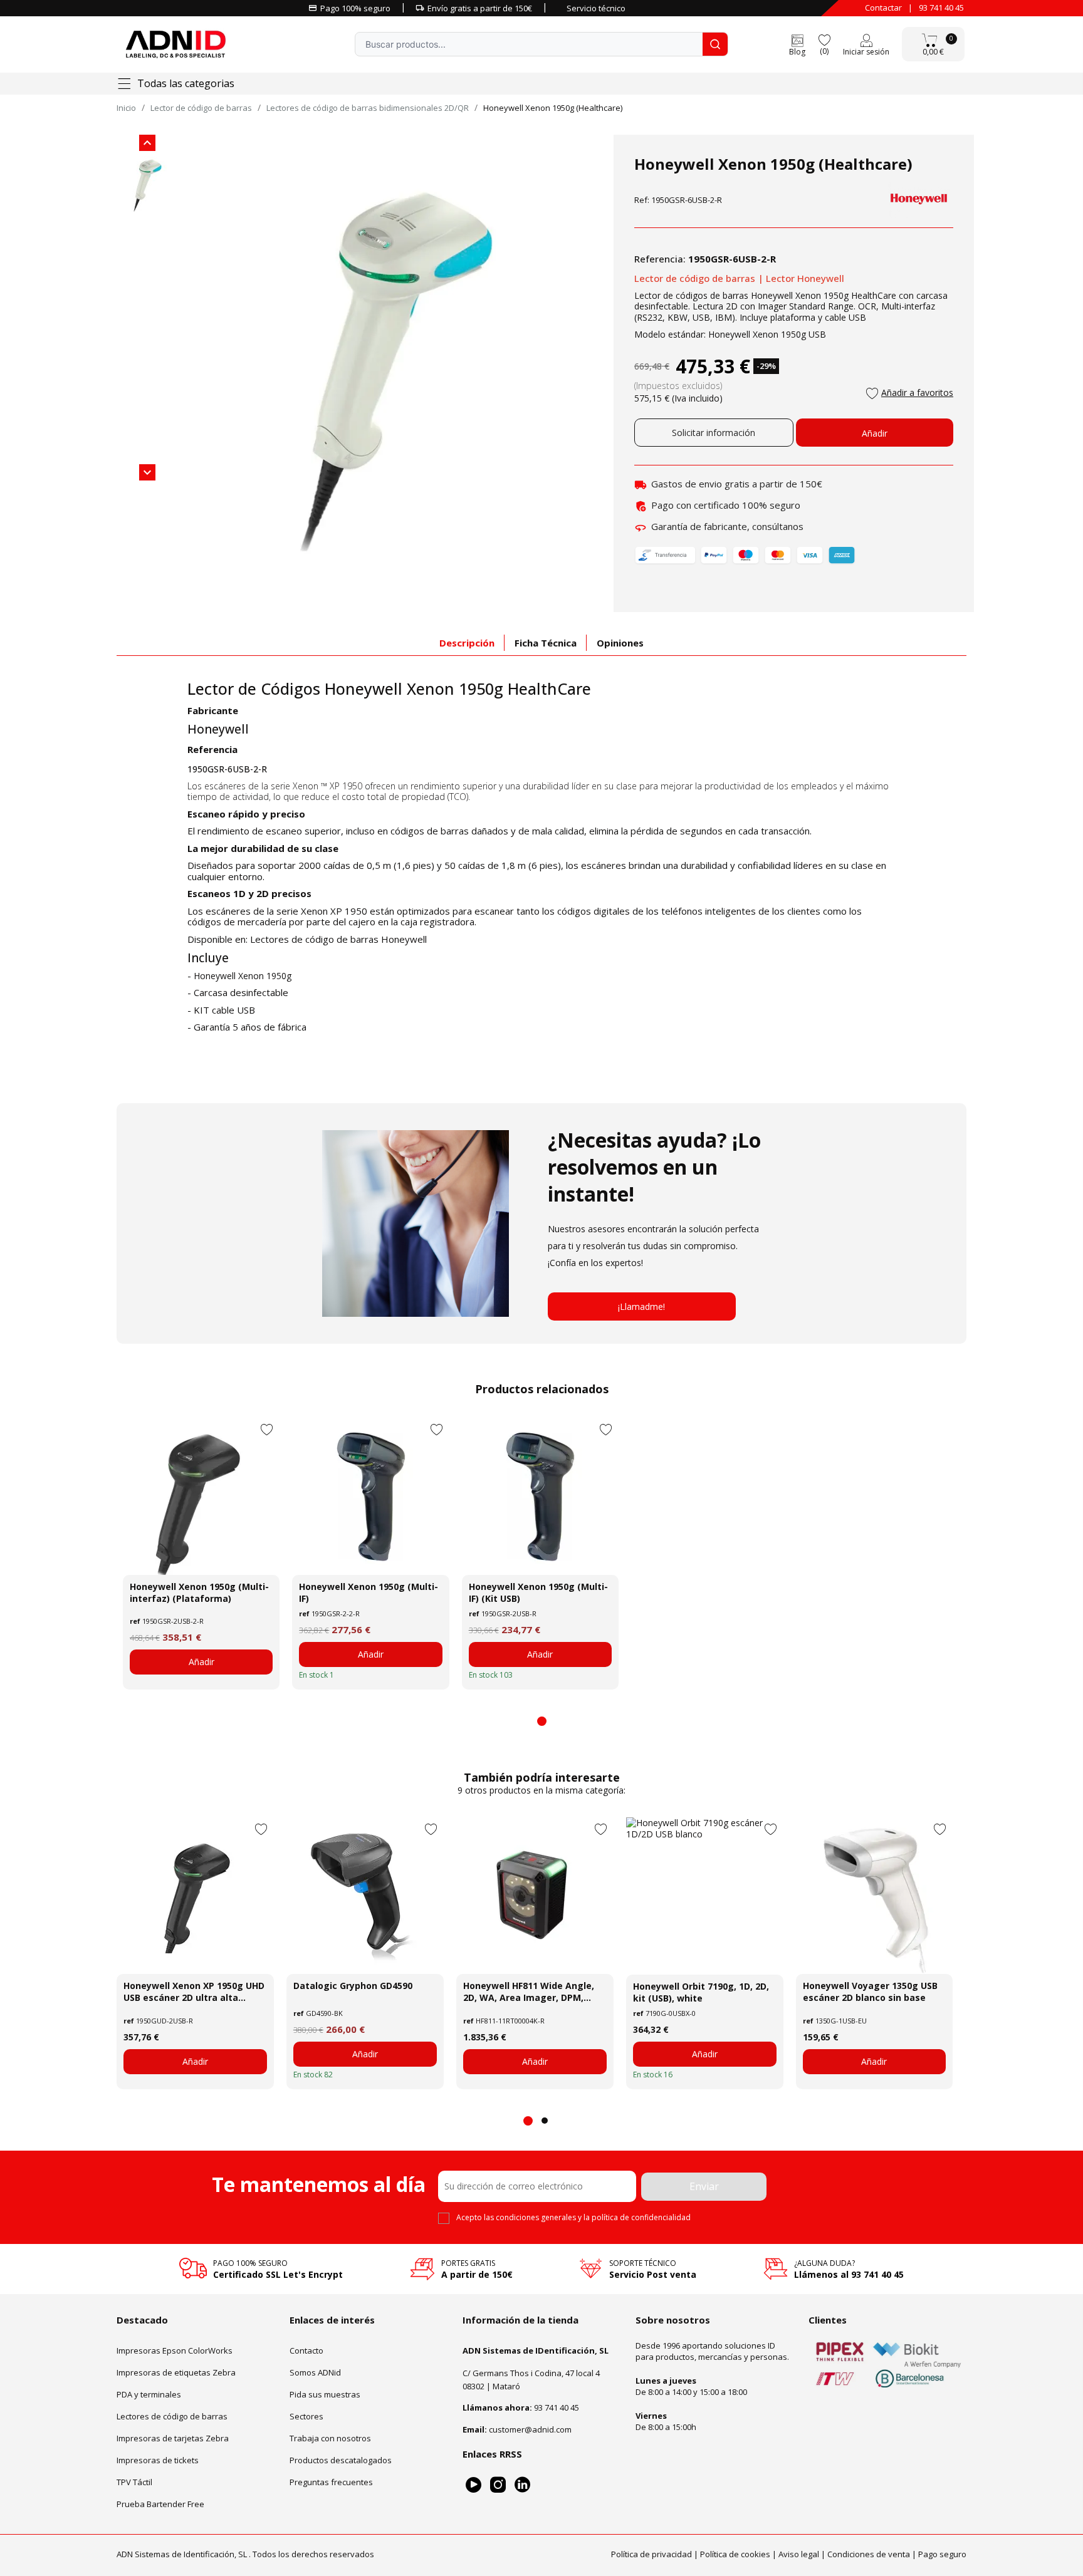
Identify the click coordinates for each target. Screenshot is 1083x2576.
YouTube (473, 2485)
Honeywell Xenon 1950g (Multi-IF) (369, 1592)
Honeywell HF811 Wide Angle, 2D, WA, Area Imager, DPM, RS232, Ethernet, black (529, 1992)
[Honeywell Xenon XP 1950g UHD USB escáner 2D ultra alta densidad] (195, 1896)
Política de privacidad (651, 2554)
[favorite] (824, 39)
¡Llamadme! (641, 1306)
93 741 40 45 (941, 8)
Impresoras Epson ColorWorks (175, 2350)
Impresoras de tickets (158, 2460)
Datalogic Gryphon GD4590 (353, 1986)
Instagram (498, 2485)
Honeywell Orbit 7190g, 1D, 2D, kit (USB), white (701, 1992)
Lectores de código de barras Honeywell (338, 939)
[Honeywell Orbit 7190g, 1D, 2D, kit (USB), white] (705, 1896)
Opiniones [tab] (620, 643)
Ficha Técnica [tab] (546, 643)
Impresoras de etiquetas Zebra (176, 2372)
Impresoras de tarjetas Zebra (173, 2438)
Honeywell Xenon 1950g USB (767, 334)
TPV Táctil (134, 2482)
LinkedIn (522, 2485)
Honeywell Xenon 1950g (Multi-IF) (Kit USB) (538, 1592)
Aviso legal (799, 2554)
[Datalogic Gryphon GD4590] (365, 1896)
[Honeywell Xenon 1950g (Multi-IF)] (370, 1497)
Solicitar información (714, 433)
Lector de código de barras (695, 278)
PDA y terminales (149, 2394)
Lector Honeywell (805, 278)
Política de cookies (735, 2554)
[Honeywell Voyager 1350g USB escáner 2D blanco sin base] (875, 1896)
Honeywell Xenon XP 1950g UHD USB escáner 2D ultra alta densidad (194, 1992)
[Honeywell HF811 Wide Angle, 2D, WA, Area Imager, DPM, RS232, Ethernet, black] (535, 1896)
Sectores (306, 2416)
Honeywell (218, 729)
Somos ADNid (315, 2372)
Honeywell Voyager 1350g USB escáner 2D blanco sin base (870, 1992)
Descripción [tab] (467, 643)
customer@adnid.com (530, 2429)
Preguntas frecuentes (331, 2482)
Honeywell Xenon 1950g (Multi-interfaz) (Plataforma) (199, 1592)
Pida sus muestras (325, 2394)
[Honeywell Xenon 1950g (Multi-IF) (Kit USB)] (540, 1497)
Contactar (883, 8)
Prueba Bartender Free (160, 2504)
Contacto (306, 2350)
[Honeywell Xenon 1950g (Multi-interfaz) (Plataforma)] (201, 1497)
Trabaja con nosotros (330, 2438)
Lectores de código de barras (172, 2416)
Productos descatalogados (341, 2460)
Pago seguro (942, 2554)
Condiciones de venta (869, 2554)
